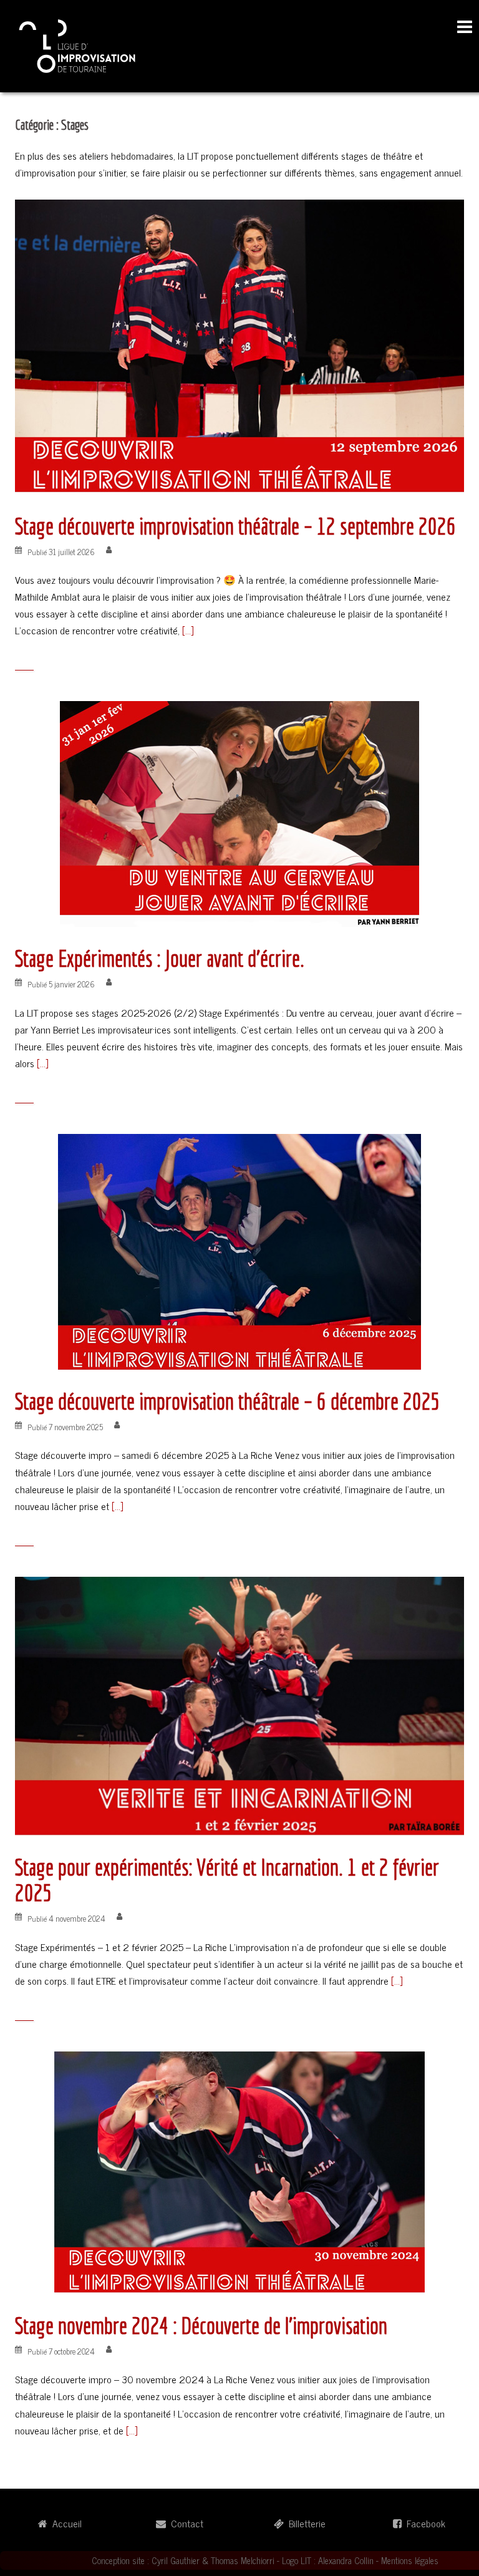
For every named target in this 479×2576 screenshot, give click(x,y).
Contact (185, 2523)
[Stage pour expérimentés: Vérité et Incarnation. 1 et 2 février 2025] (239, 1705)
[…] (186, 630)
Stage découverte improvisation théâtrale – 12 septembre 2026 (235, 526)
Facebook (423, 2523)
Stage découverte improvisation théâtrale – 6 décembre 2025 (228, 1401)
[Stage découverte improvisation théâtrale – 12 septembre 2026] (239, 345)
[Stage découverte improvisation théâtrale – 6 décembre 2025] (239, 1250)
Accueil (65, 2523)
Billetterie (305, 2523)
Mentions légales (410, 2560)
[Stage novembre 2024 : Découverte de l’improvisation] (239, 2171)
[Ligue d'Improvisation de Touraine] (78, 44)
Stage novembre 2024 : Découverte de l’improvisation (201, 2326)
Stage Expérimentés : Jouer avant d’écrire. (160, 958)
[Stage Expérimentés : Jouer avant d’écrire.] (239, 812)
